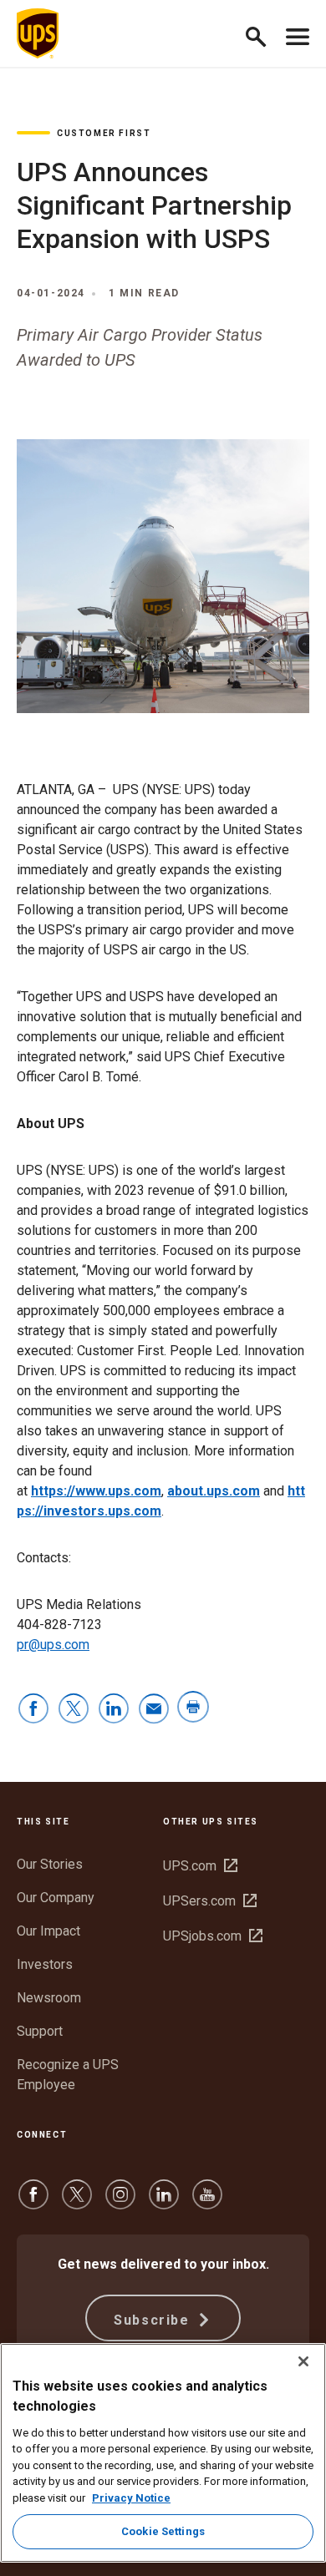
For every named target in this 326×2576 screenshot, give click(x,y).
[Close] (303, 2361)
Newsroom (49, 1998)
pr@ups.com (53, 1645)
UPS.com (200, 1866)
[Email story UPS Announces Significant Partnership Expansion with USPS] (154, 1710)
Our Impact (48, 1931)
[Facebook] (33, 2202)
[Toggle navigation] (298, 33)
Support (40, 2031)
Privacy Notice (131, 2498)
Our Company (56, 1898)
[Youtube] (207, 2202)
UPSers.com (210, 1901)
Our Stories (50, 1864)
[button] (263, 34)
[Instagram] (120, 2202)
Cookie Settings (163, 2531)
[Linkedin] (164, 2202)
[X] (77, 2202)
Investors (45, 1964)
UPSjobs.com (213, 1936)
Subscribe (154, 2320)
